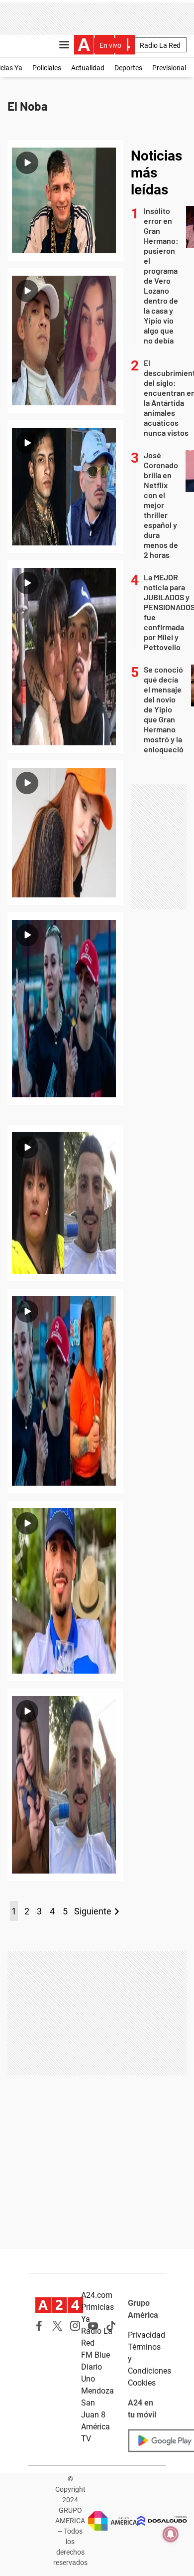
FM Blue (96, 2355)
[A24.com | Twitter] (57, 2326)
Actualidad (88, 68)
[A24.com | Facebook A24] (39, 2326)
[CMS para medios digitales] (162, 2521)
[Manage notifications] (171, 2534)
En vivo (110, 45)
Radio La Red (160, 45)
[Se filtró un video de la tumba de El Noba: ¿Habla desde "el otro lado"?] (65, 1591)
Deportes (128, 68)
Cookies (142, 2383)
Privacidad (146, 2335)
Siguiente (93, 1911)
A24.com (97, 2295)
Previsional (169, 68)
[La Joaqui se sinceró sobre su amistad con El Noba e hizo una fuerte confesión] (65, 833)
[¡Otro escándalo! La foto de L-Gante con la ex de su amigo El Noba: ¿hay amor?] (65, 487)
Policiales (47, 68)
